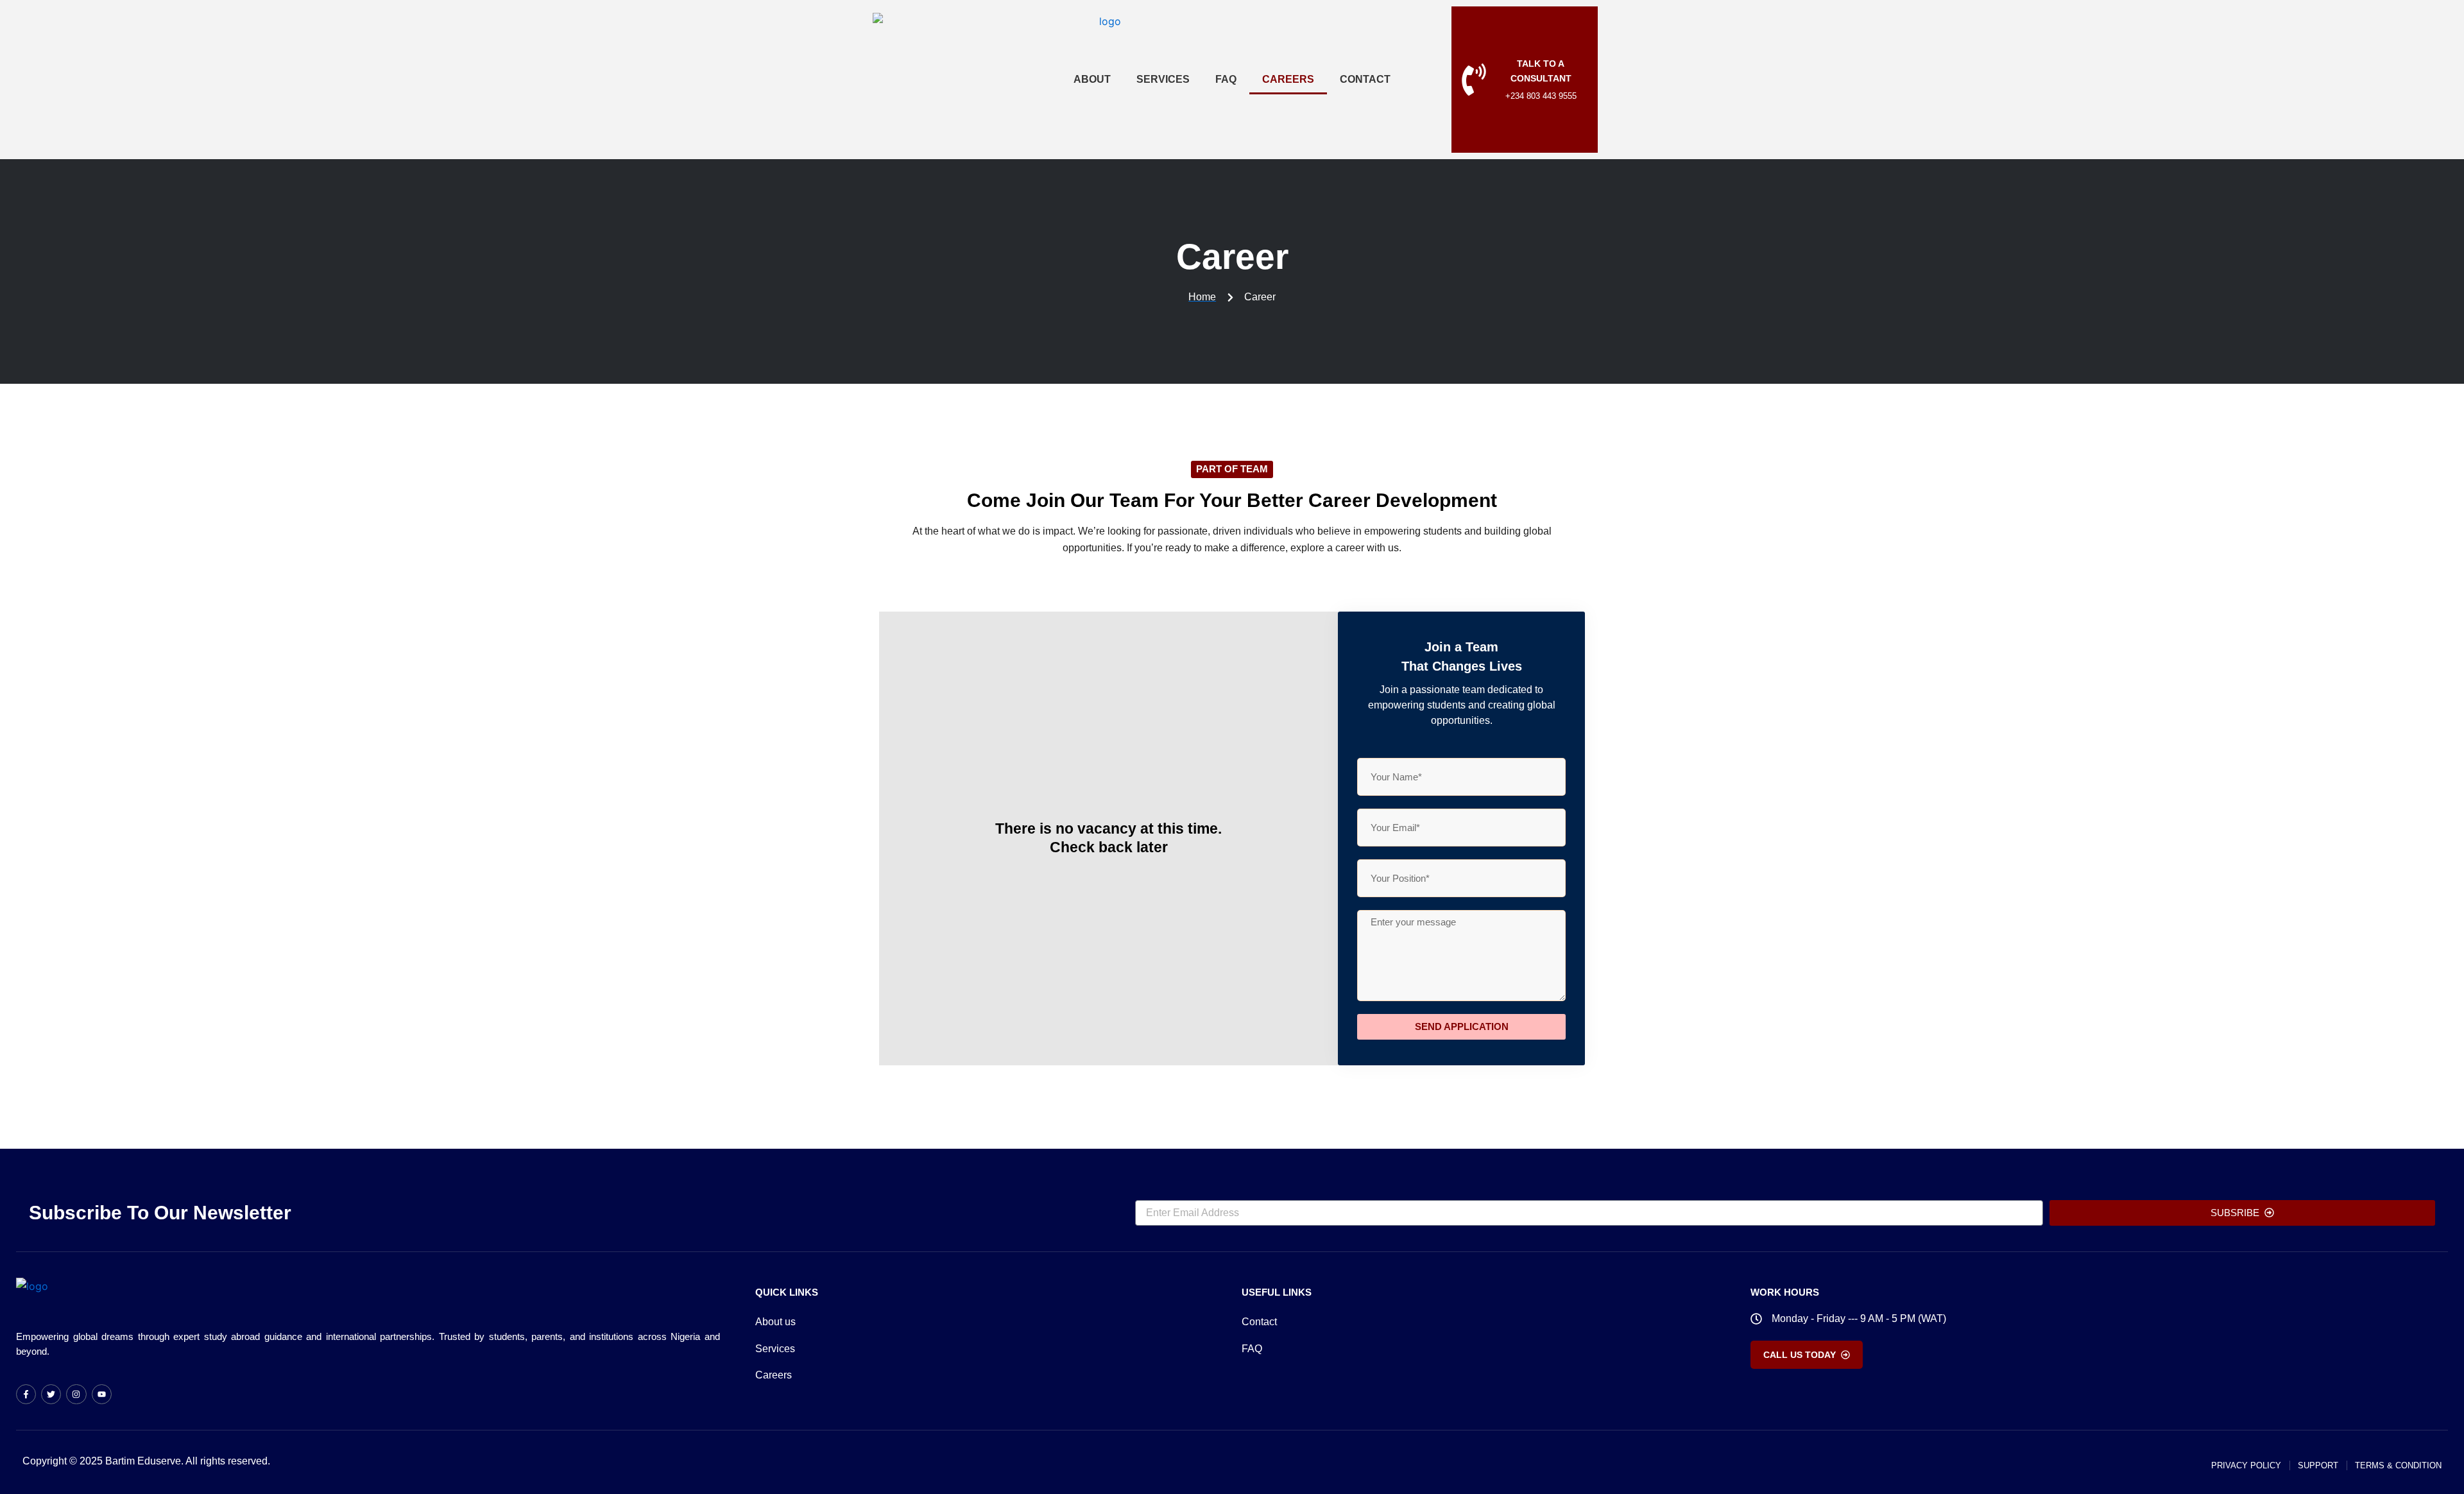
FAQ (1226, 79)
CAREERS (1288, 79)
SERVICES (1163, 79)
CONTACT (1365, 79)
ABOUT (1092, 79)
